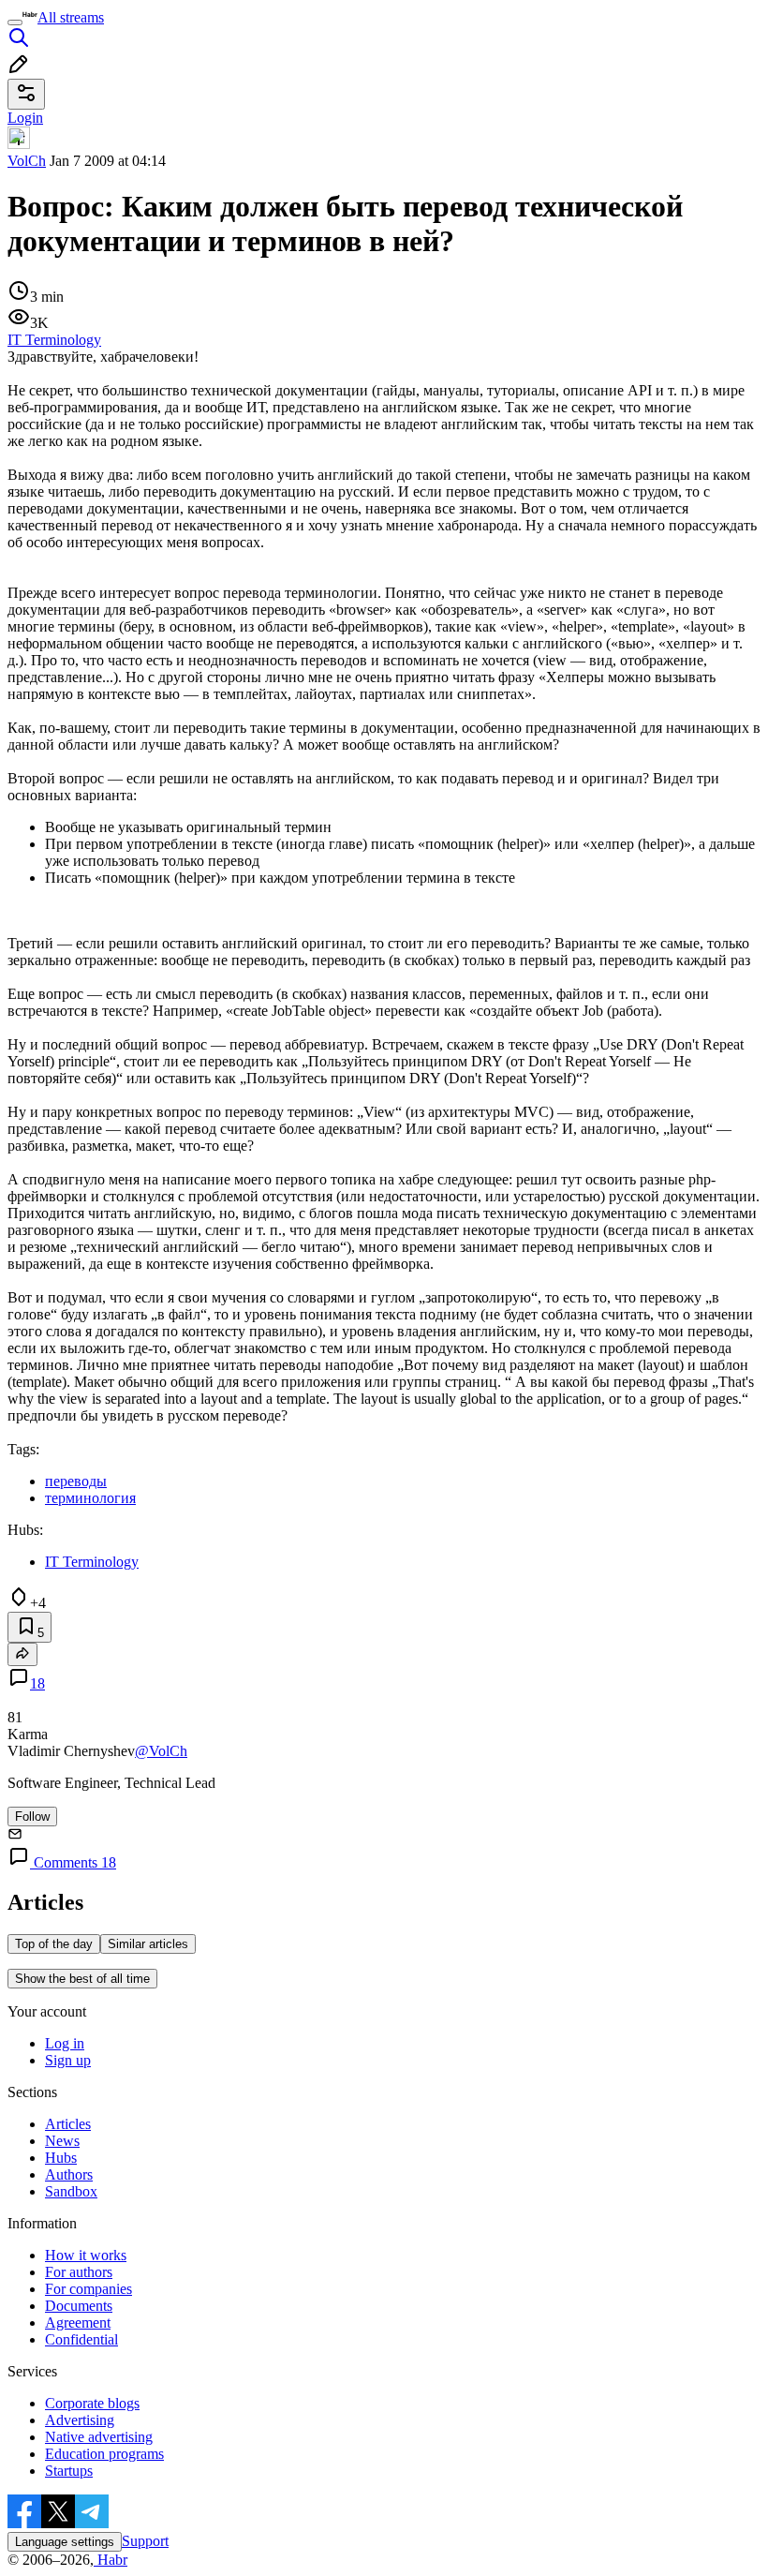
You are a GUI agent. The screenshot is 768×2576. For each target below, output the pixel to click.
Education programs (104, 2454)
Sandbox (71, 2191)
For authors (79, 2272)
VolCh (27, 161)
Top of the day (54, 1944)
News (62, 2141)
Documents (79, 2306)
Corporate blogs (92, 2403)
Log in (65, 2043)
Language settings (65, 2542)
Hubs (61, 2158)
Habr (111, 2560)
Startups (69, 2471)
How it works (86, 2255)
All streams (71, 17)
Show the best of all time (82, 1979)
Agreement (78, 2323)
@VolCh (161, 1751)
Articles (68, 2124)
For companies (89, 2289)
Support (145, 2541)
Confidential (81, 2339)
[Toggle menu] (15, 22)
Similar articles (148, 1944)
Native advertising (99, 2437)
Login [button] (25, 118)
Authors (69, 2174)
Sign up (68, 2060)
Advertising (80, 2420)
